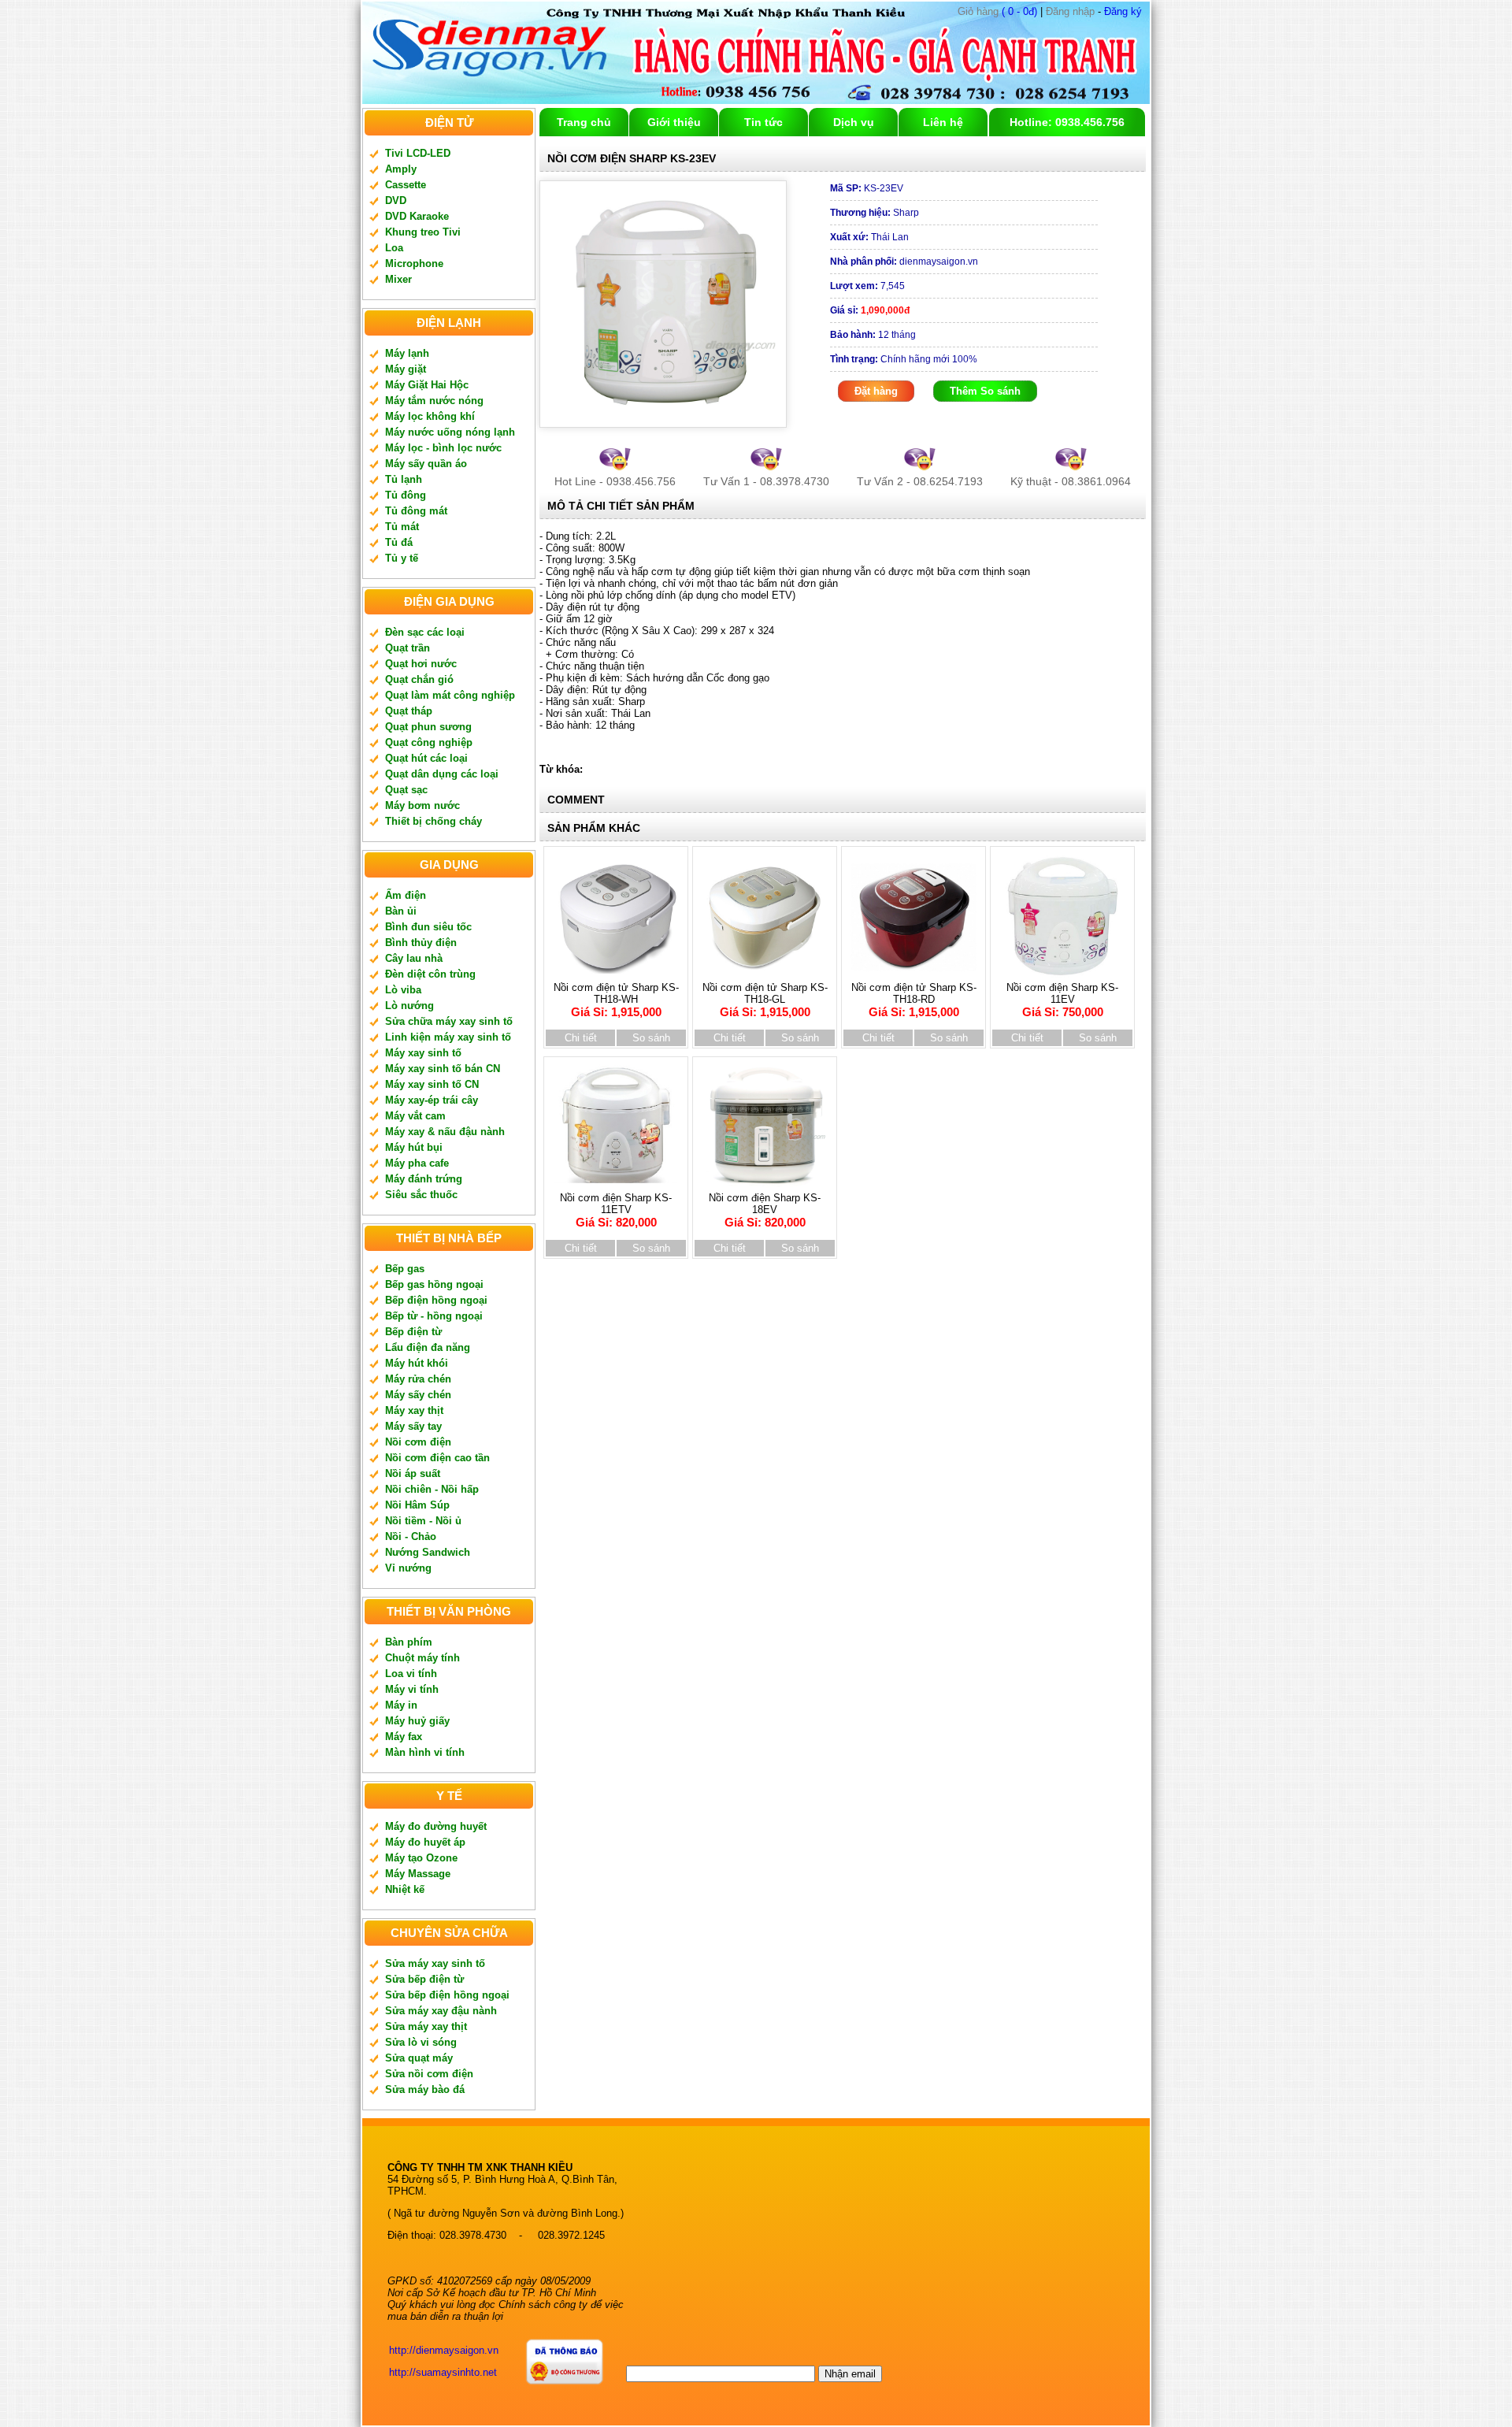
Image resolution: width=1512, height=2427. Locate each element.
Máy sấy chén (418, 1395)
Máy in (401, 1705)
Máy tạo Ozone (421, 1858)
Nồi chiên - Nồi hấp (432, 1489)
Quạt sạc (406, 790)
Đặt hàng (876, 391)
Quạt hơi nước (421, 664)
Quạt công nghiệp (429, 742)
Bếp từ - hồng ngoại (434, 1316)
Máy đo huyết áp (425, 1842)
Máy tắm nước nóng (434, 401)
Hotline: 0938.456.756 (1067, 122)
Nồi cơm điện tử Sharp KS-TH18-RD (914, 1000)
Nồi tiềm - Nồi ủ (423, 1521)
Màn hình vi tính (425, 1752)
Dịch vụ (854, 122)
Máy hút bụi (414, 1147)
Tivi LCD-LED (418, 153)
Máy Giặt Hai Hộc (427, 385)
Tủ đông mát (416, 511)
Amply (401, 169)
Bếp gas (405, 1269)
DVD (396, 200)
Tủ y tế (402, 558)
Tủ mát (402, 527)
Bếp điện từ (413, 1332)
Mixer (398, 279)
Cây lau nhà (414, 958)
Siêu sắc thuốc (421, 1195)
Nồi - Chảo (411, 1536)
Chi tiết (581, 1038)
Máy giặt (406, 369)
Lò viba (403, 990)
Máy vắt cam (415, 1116)
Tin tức (763, 122)
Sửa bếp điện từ (424, 1979)
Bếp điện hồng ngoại (436, 1300)
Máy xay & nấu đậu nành (445, 1132)
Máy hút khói (417, 1363)
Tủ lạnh (404, 479)
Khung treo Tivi (423, 232)
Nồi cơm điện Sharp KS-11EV (1062, 1000)
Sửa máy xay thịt (426, 2026)
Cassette (406, 185)
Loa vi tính (411, 1674)
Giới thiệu (674, 122)
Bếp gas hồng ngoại (434, 1284)
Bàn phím (409, 1642)
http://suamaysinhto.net (443, 2372)
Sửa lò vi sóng (421, 2042)
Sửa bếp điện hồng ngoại (447, 1995)
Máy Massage (418, 1874)
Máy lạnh (407, 353)
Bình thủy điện (421, 943)
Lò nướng (409, 1006)
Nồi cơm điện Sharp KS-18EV (765, 1210)
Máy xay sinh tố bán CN (443, 1069)
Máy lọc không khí (430, 416)
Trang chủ (584, 122)
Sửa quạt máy (419, 2058)
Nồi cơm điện (418, 1442)
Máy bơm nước (422, 805)
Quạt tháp (409, 711)
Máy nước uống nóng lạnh (450, 432)
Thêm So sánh (985, 391)
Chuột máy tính (422, 1658)
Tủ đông (406, 495)
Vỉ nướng (408, 1568)
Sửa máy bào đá (425, 2089)
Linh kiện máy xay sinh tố (448, 1037)
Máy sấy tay (413, 1426)
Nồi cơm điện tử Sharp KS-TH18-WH (616, 1000)
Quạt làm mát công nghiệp (450, 695)
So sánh (651, 1038)
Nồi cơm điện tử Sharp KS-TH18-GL (765, 1000)
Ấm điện (406, 895)
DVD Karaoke (417, 216)
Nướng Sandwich (428, 1552)
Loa (394, 248)
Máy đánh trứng (424, 1179)
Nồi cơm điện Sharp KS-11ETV (616, 1210)
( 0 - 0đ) (997, 11)
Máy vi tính (412, 1689)
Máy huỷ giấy (417, 1721)
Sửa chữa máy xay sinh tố (449, 1021)
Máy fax (404, 1737)
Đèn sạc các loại (425, 632)
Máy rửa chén (418, 1379)
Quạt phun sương (428, 727)
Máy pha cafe (417, 1163)
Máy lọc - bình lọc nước (443, 448)
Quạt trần (408, 648)
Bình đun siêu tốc (428, 927)
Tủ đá (399, 542)
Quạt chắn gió (419, 679)
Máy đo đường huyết (436, 1826)
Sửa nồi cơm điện (429, 2074)
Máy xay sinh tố (423, 1053)
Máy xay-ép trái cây (432, 1100)
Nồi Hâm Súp (417, 1505)
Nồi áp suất (413, 1473)
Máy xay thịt (414, 1410)
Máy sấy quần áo (426, 464)
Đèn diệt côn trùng (430, 974)
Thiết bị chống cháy (434, 821)
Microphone (414, 263)
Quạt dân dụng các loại (442, 774)
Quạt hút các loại (426, 758)
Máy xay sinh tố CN (432, 1084)
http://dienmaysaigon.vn (444, 2350)
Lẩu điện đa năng (428, 1347)
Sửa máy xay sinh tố (435, 1963)
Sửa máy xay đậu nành (441, 2011)
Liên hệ (943, 122)
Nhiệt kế (405, 1889)
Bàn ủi (401, 911)
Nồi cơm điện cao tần (437, 1458)
